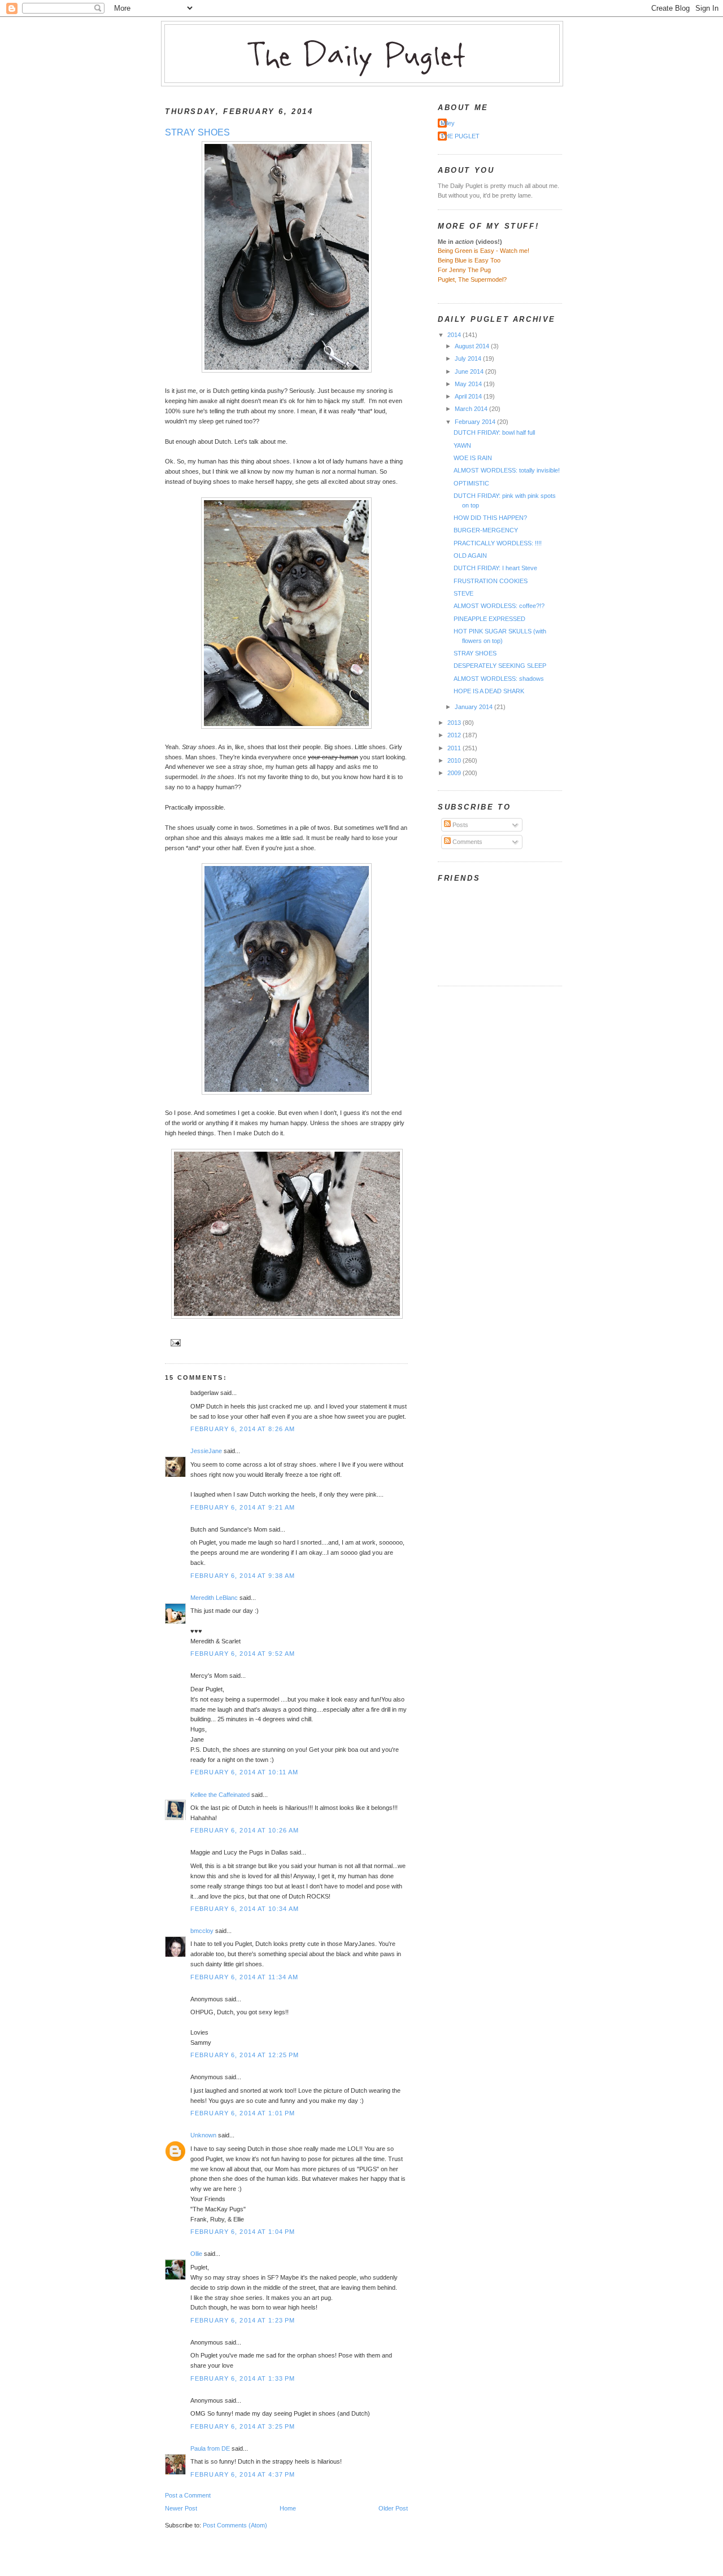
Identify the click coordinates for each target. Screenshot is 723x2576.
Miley (448, 123)
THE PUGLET (460, 136)
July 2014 (469, 358)
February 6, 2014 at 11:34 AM (244, 1977)
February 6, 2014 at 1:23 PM (243, 2320)
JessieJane (206, 1451)
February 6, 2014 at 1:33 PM (243, 2378)
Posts (460, 825)
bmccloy (202, 1931)
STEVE (463, 593)
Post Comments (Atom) (235, 2525)
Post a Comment (188, 2495)
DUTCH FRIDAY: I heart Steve (495, 568)
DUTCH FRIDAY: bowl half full (494, 432)
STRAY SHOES (197, 132)
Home (288, 2508)
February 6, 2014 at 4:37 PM (243, 2474)
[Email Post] (174, 1342)
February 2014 (476, 422)
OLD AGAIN (470, 556)
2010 (455, 760)
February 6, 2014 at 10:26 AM (245, 1830)
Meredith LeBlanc (214, 1598)
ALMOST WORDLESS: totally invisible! (507, 470)
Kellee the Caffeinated (220, 1795)
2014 (455, 335)
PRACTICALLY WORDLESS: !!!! (498, 543)
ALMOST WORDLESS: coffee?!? (499, 606)
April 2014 (469, 396)
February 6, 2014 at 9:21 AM (243, 1507)
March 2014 (472, 409)
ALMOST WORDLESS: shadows (499, 679)
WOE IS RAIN (473, 458)
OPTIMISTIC (471, 483)
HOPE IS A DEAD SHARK (489, 691)
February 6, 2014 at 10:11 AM (244, 1772)
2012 (455, 735)
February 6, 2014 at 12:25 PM (245, 2055)
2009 (455, 773)
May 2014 (469, 384)
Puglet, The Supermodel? (472, 279)
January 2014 (474, 707)
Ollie (196, 2254)
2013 (455, 723)
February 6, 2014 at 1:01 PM (243, 2113)
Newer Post (181, 2508)
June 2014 (470, 371)
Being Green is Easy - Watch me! (484, 251)
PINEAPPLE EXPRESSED (489, 619)
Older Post (393, 2508)
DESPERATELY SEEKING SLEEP (500, 666)
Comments (467, 842)
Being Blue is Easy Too (469, 260)
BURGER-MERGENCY (486, 530)
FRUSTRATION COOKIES (491, 581)
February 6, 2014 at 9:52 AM (243, 1654)
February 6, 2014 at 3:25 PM (243, 2426)
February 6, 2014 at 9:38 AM (243, 1576)
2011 (455, 748)
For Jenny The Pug (464, 270)
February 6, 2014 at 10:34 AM (245, 1909)
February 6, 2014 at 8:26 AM (243, 1429)
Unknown (203, 2135)
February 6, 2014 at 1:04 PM (243, 2232)
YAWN (462, 445)
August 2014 (473, 346)
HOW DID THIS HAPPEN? (490, 518)
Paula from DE (210, 2448)
